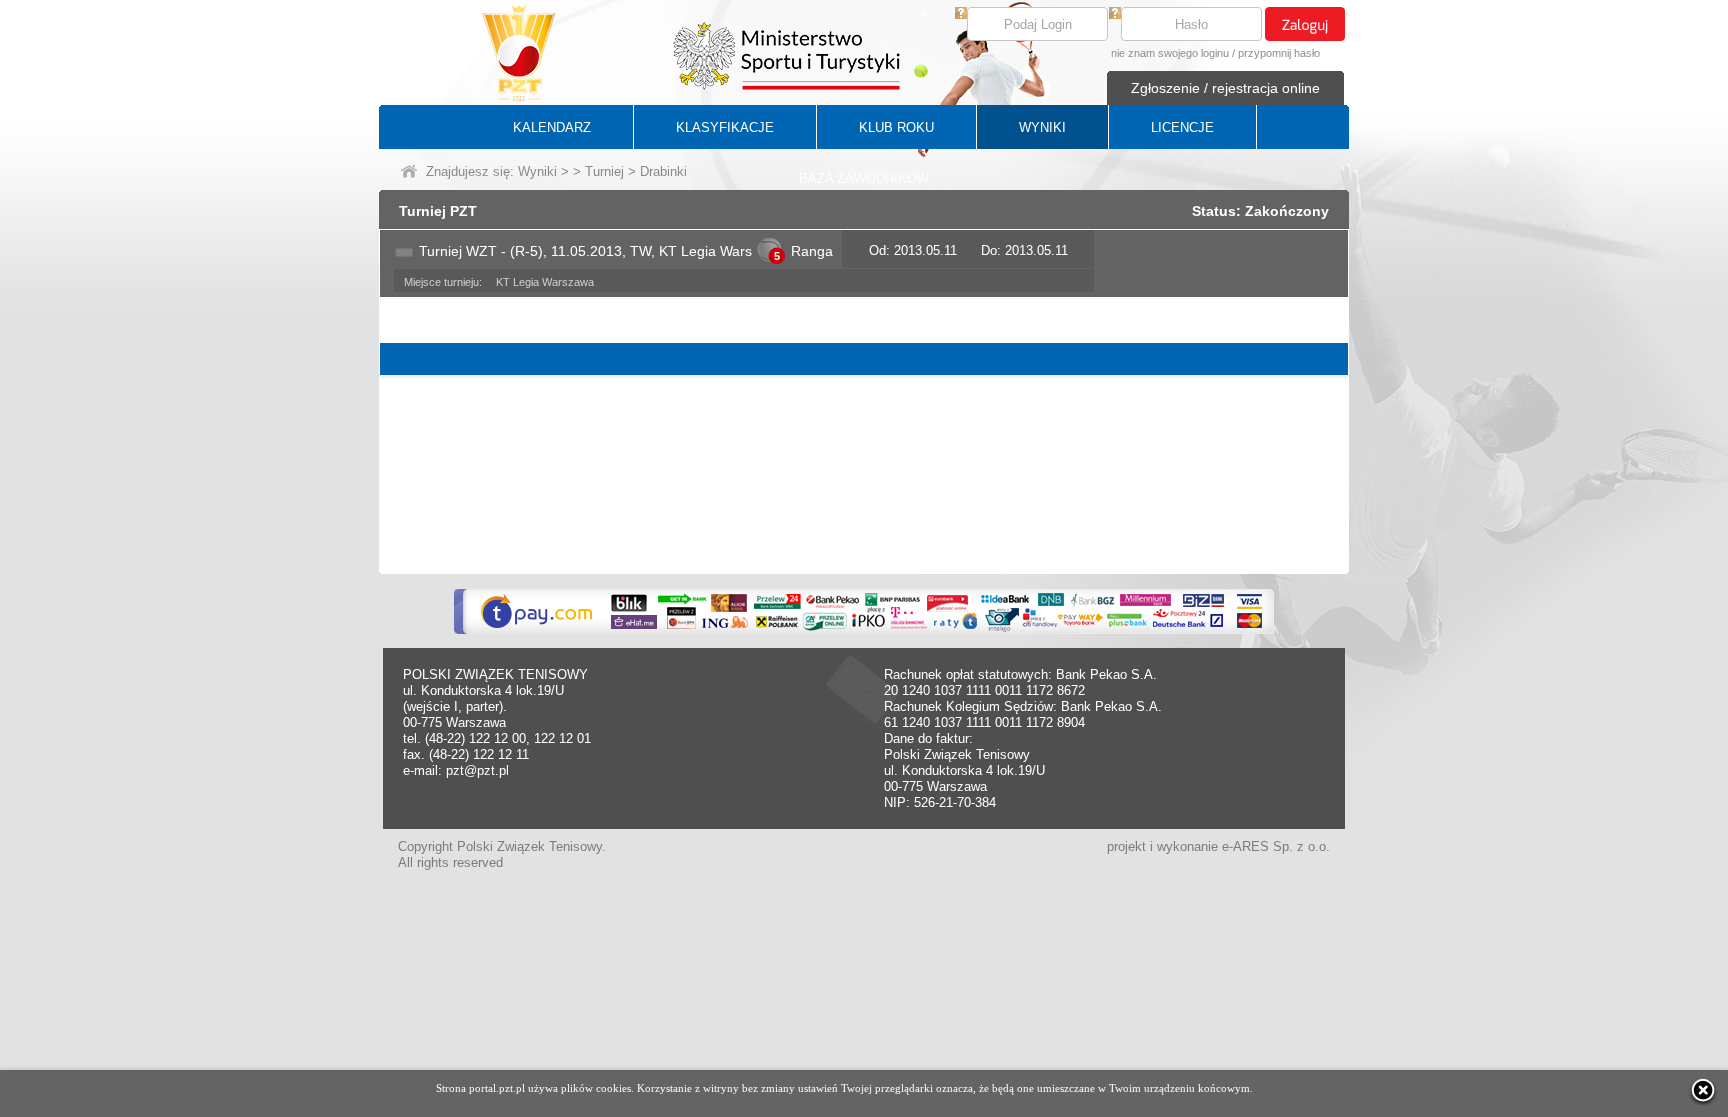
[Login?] (961, 14)
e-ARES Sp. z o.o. (1276, 846)
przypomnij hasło (1279, 53)
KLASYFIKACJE (725, 127)
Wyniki (537, 171)
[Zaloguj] (1305, 24)
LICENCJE (1182, 127)
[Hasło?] (1115, 14)
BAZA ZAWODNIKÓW (864, 178)
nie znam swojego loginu (1170, 53)
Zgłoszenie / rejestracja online (1225, 88)
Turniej (604, 171)
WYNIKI (1042, 127)
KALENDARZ (552, 127)
